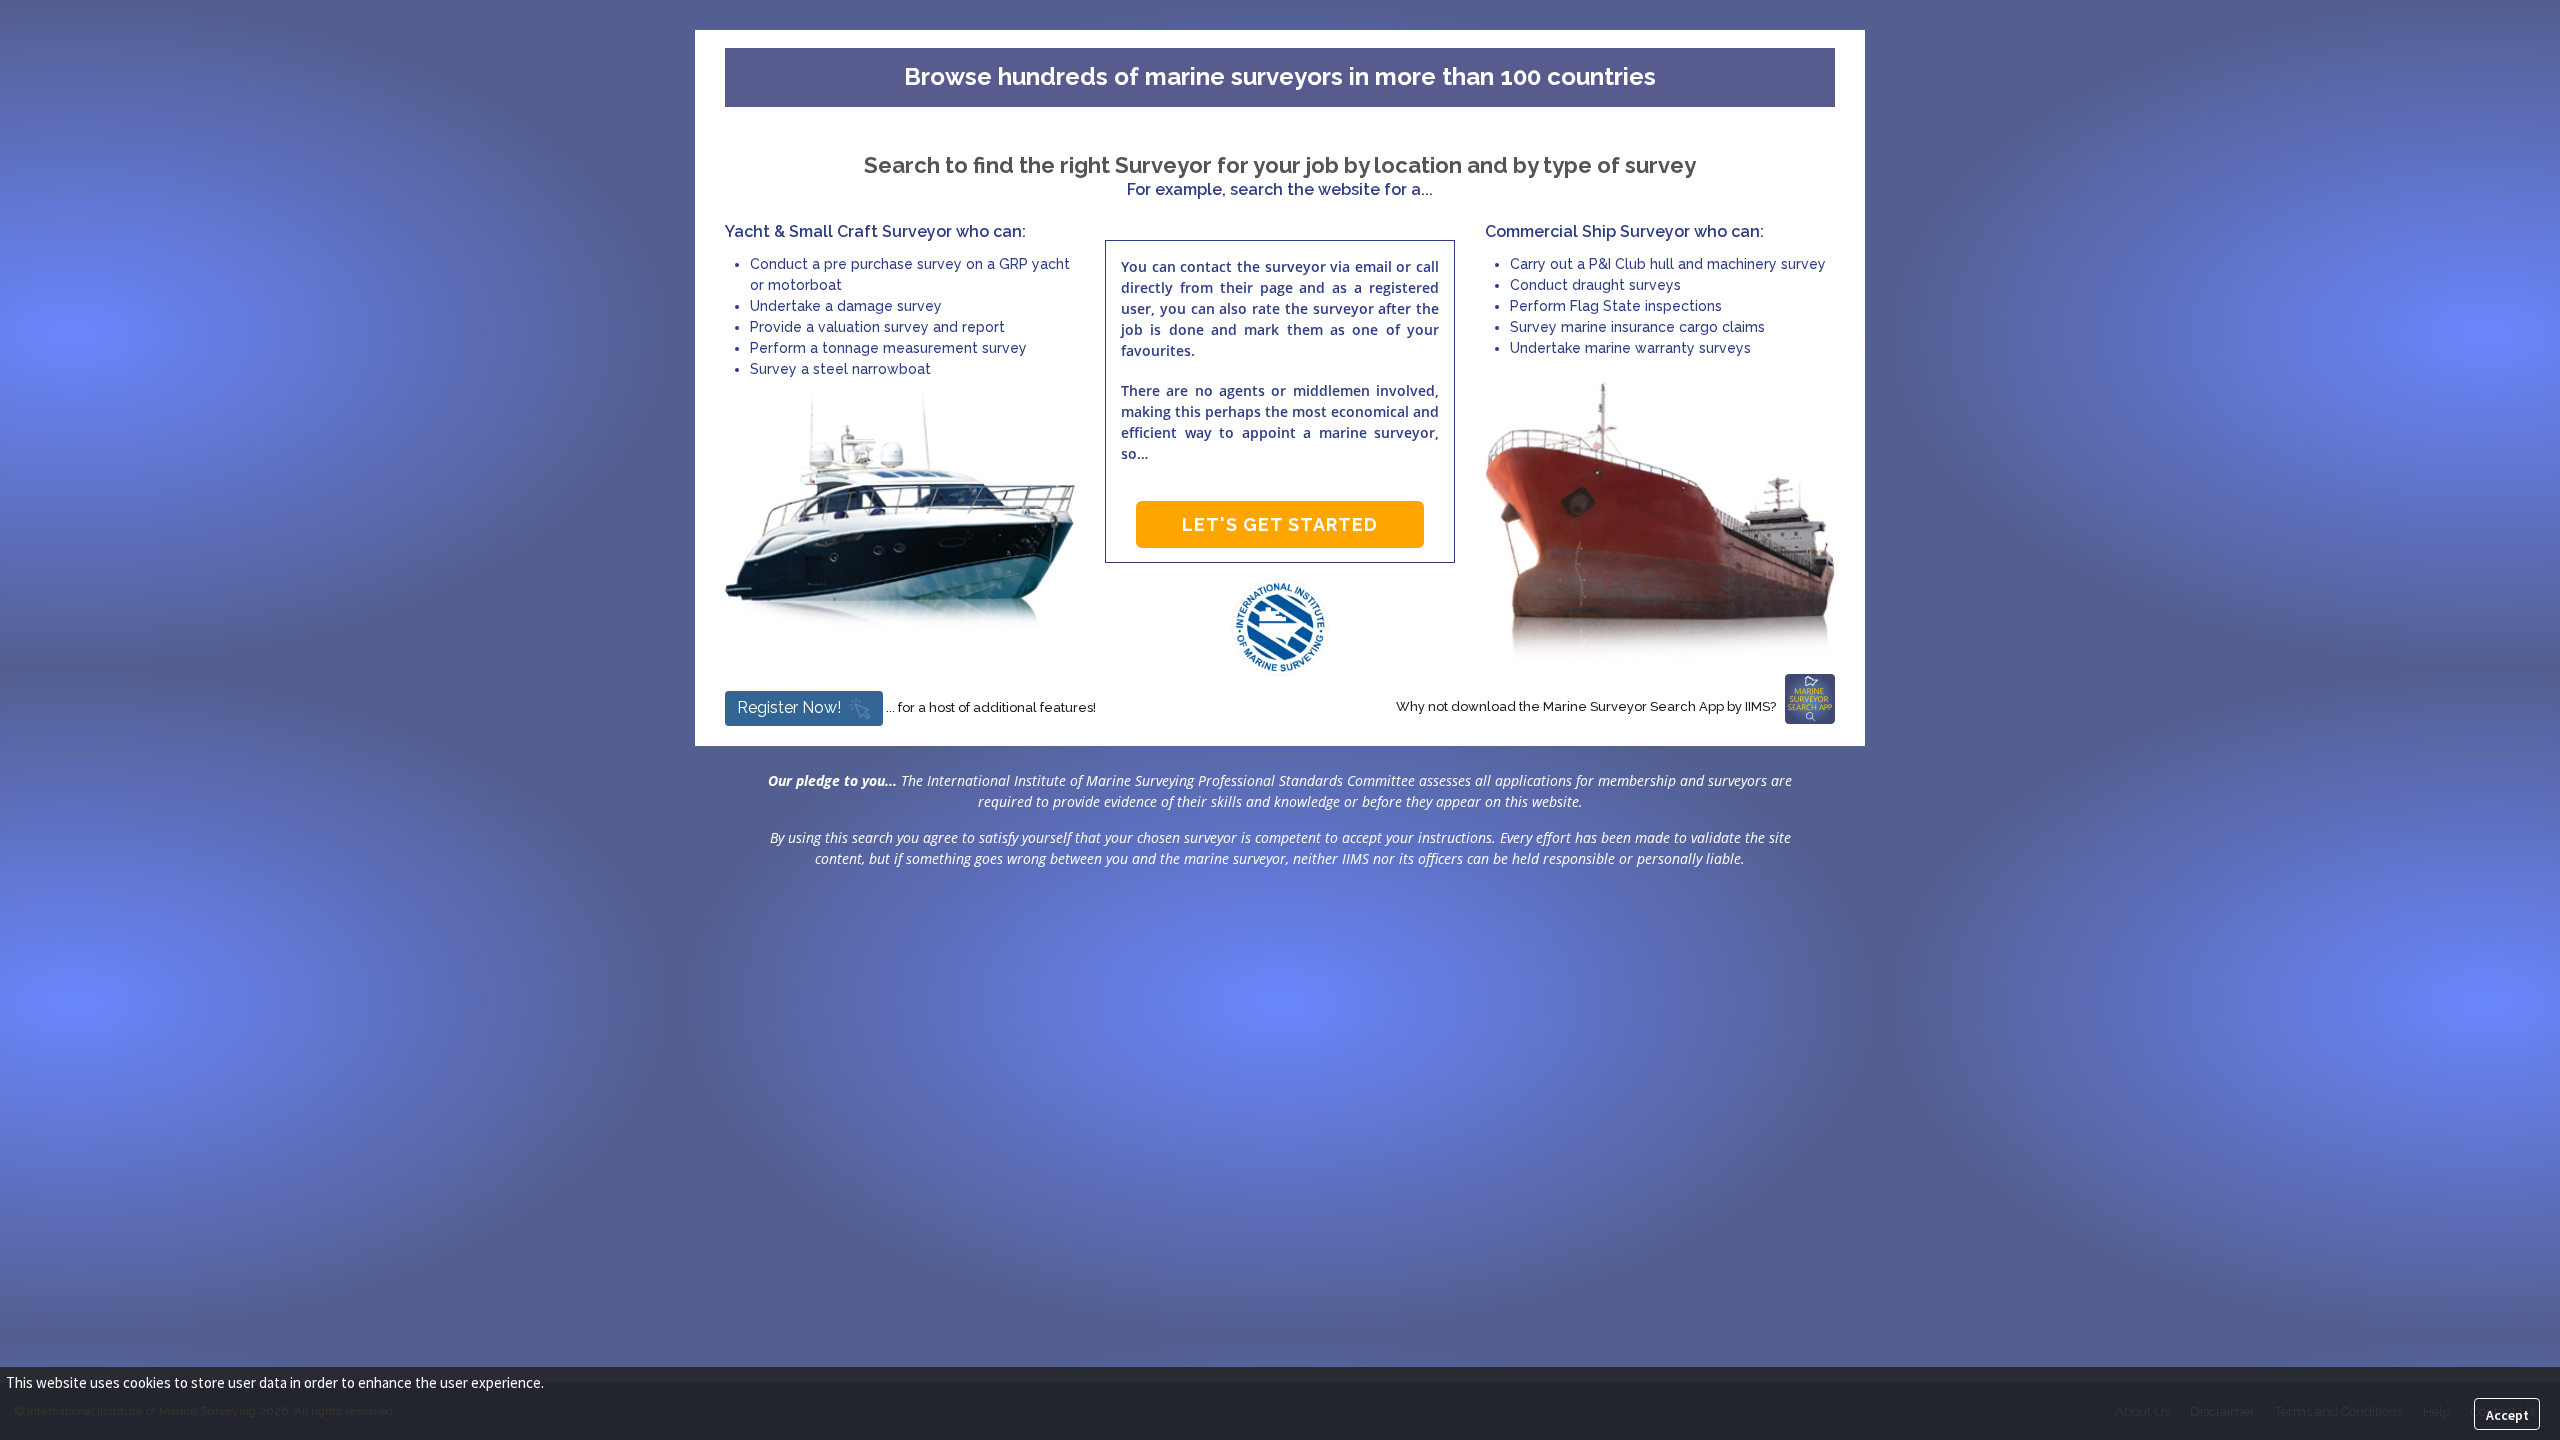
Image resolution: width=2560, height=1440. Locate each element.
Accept (2507, 1415)
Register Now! (789, 707)
